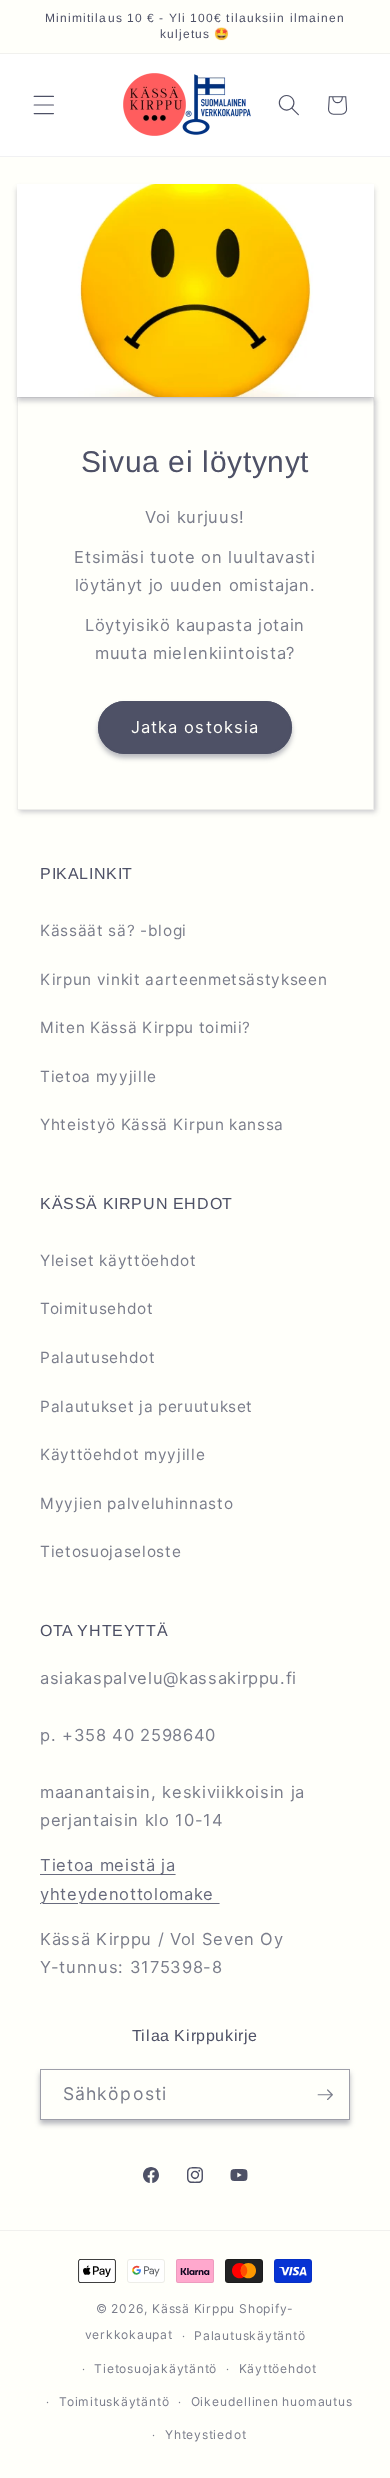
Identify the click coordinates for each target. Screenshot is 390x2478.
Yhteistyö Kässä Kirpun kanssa (162, 1124)
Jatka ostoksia (195, 727)
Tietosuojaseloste (110, 1551)
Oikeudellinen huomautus (272, 2401)
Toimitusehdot (97, 1308)
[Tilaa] (325, 2095)
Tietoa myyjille (98, 1076)
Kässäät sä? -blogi (113, 930)
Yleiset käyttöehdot (118, 1260)
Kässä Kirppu (193, 2308)
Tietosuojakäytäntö (155, 2368)
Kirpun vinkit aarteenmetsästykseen (183, 979)
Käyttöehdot (278, 2368)
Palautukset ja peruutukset (146, 1406)
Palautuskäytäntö (249, 2335)
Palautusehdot (98, 1357)
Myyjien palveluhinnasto (136, 1503)
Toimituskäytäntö (114, 2401)
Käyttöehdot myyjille (122, 1454)
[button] (44, 105)
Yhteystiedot (205, 2434)
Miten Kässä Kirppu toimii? (145, 1027)
